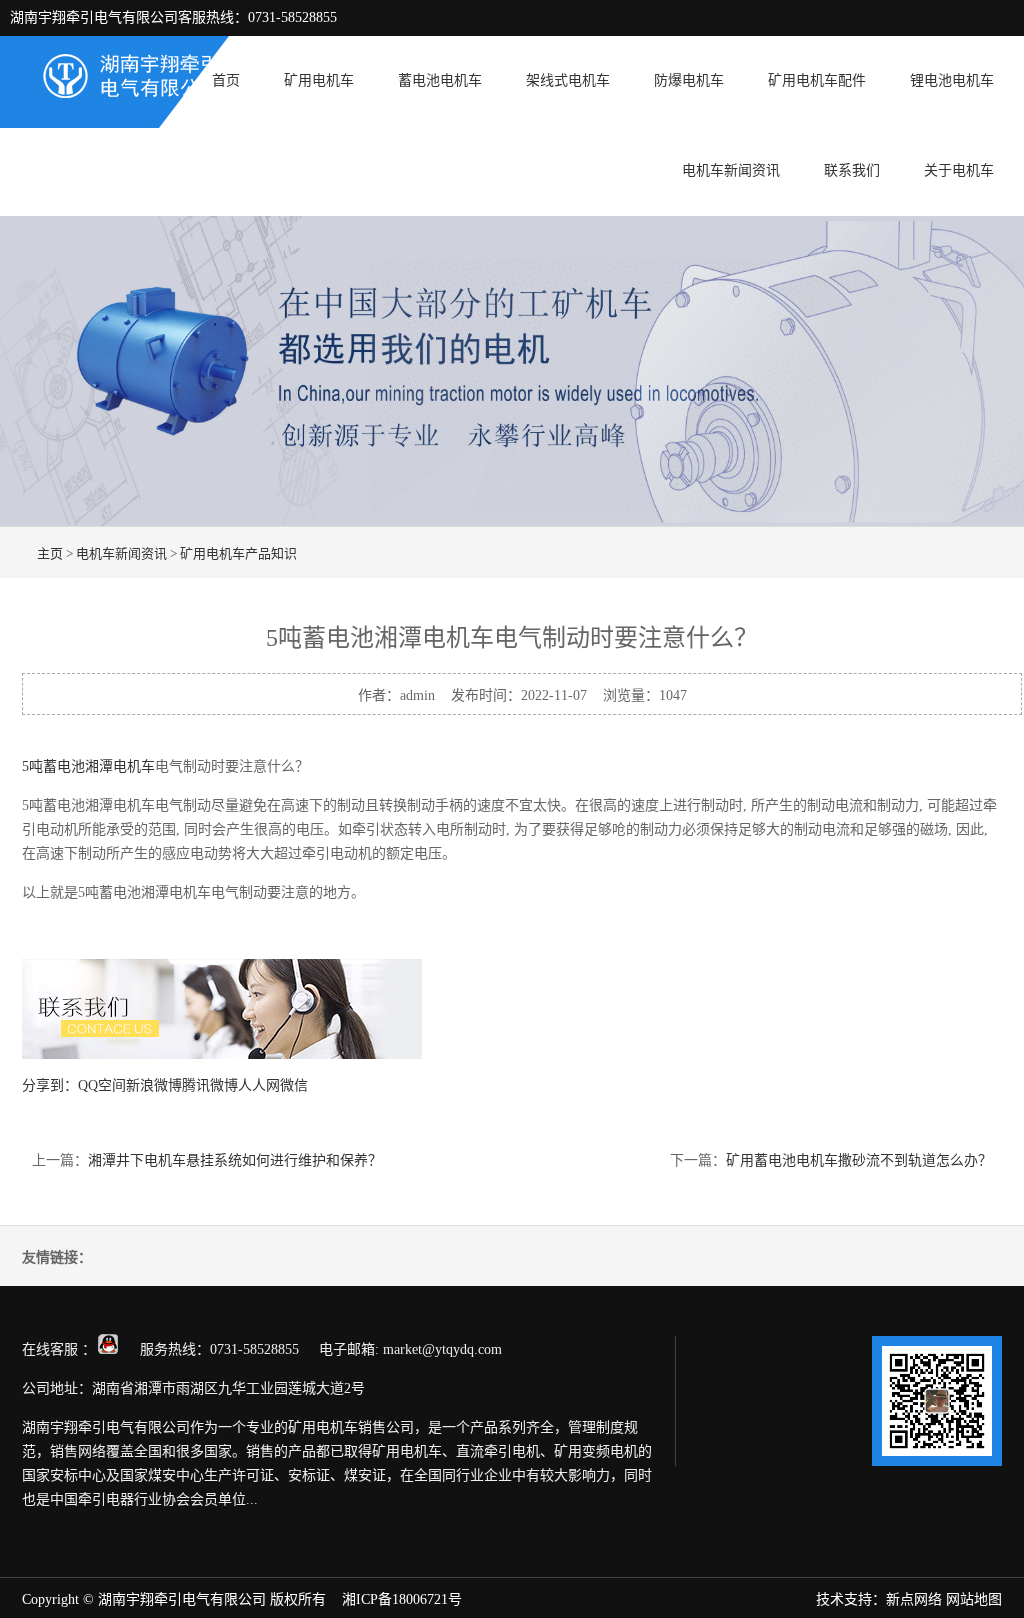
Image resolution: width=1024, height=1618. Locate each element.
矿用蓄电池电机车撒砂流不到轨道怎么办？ (859, 1160)
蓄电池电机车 (440, 80)
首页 (226, 80)
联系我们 (852, 170)
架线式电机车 (568, 80)
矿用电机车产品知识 (238, 553)
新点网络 (914, 1599)
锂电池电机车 (952, 80)
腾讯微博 (210, 1085)
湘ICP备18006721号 (402, 1599)
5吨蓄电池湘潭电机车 (88, 766)
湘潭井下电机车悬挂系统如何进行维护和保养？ (235, 1160)
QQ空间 (102, 1085)
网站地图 (974, 1599)
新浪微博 (154, 1085)
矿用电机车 (319, 80)
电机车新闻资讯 (731, 170)
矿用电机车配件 (817, 80)
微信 (294, 1085)
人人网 (259, 1085)
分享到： (50, 1085)
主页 (50, 553)
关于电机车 (959, 170)
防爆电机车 (689, 80)
